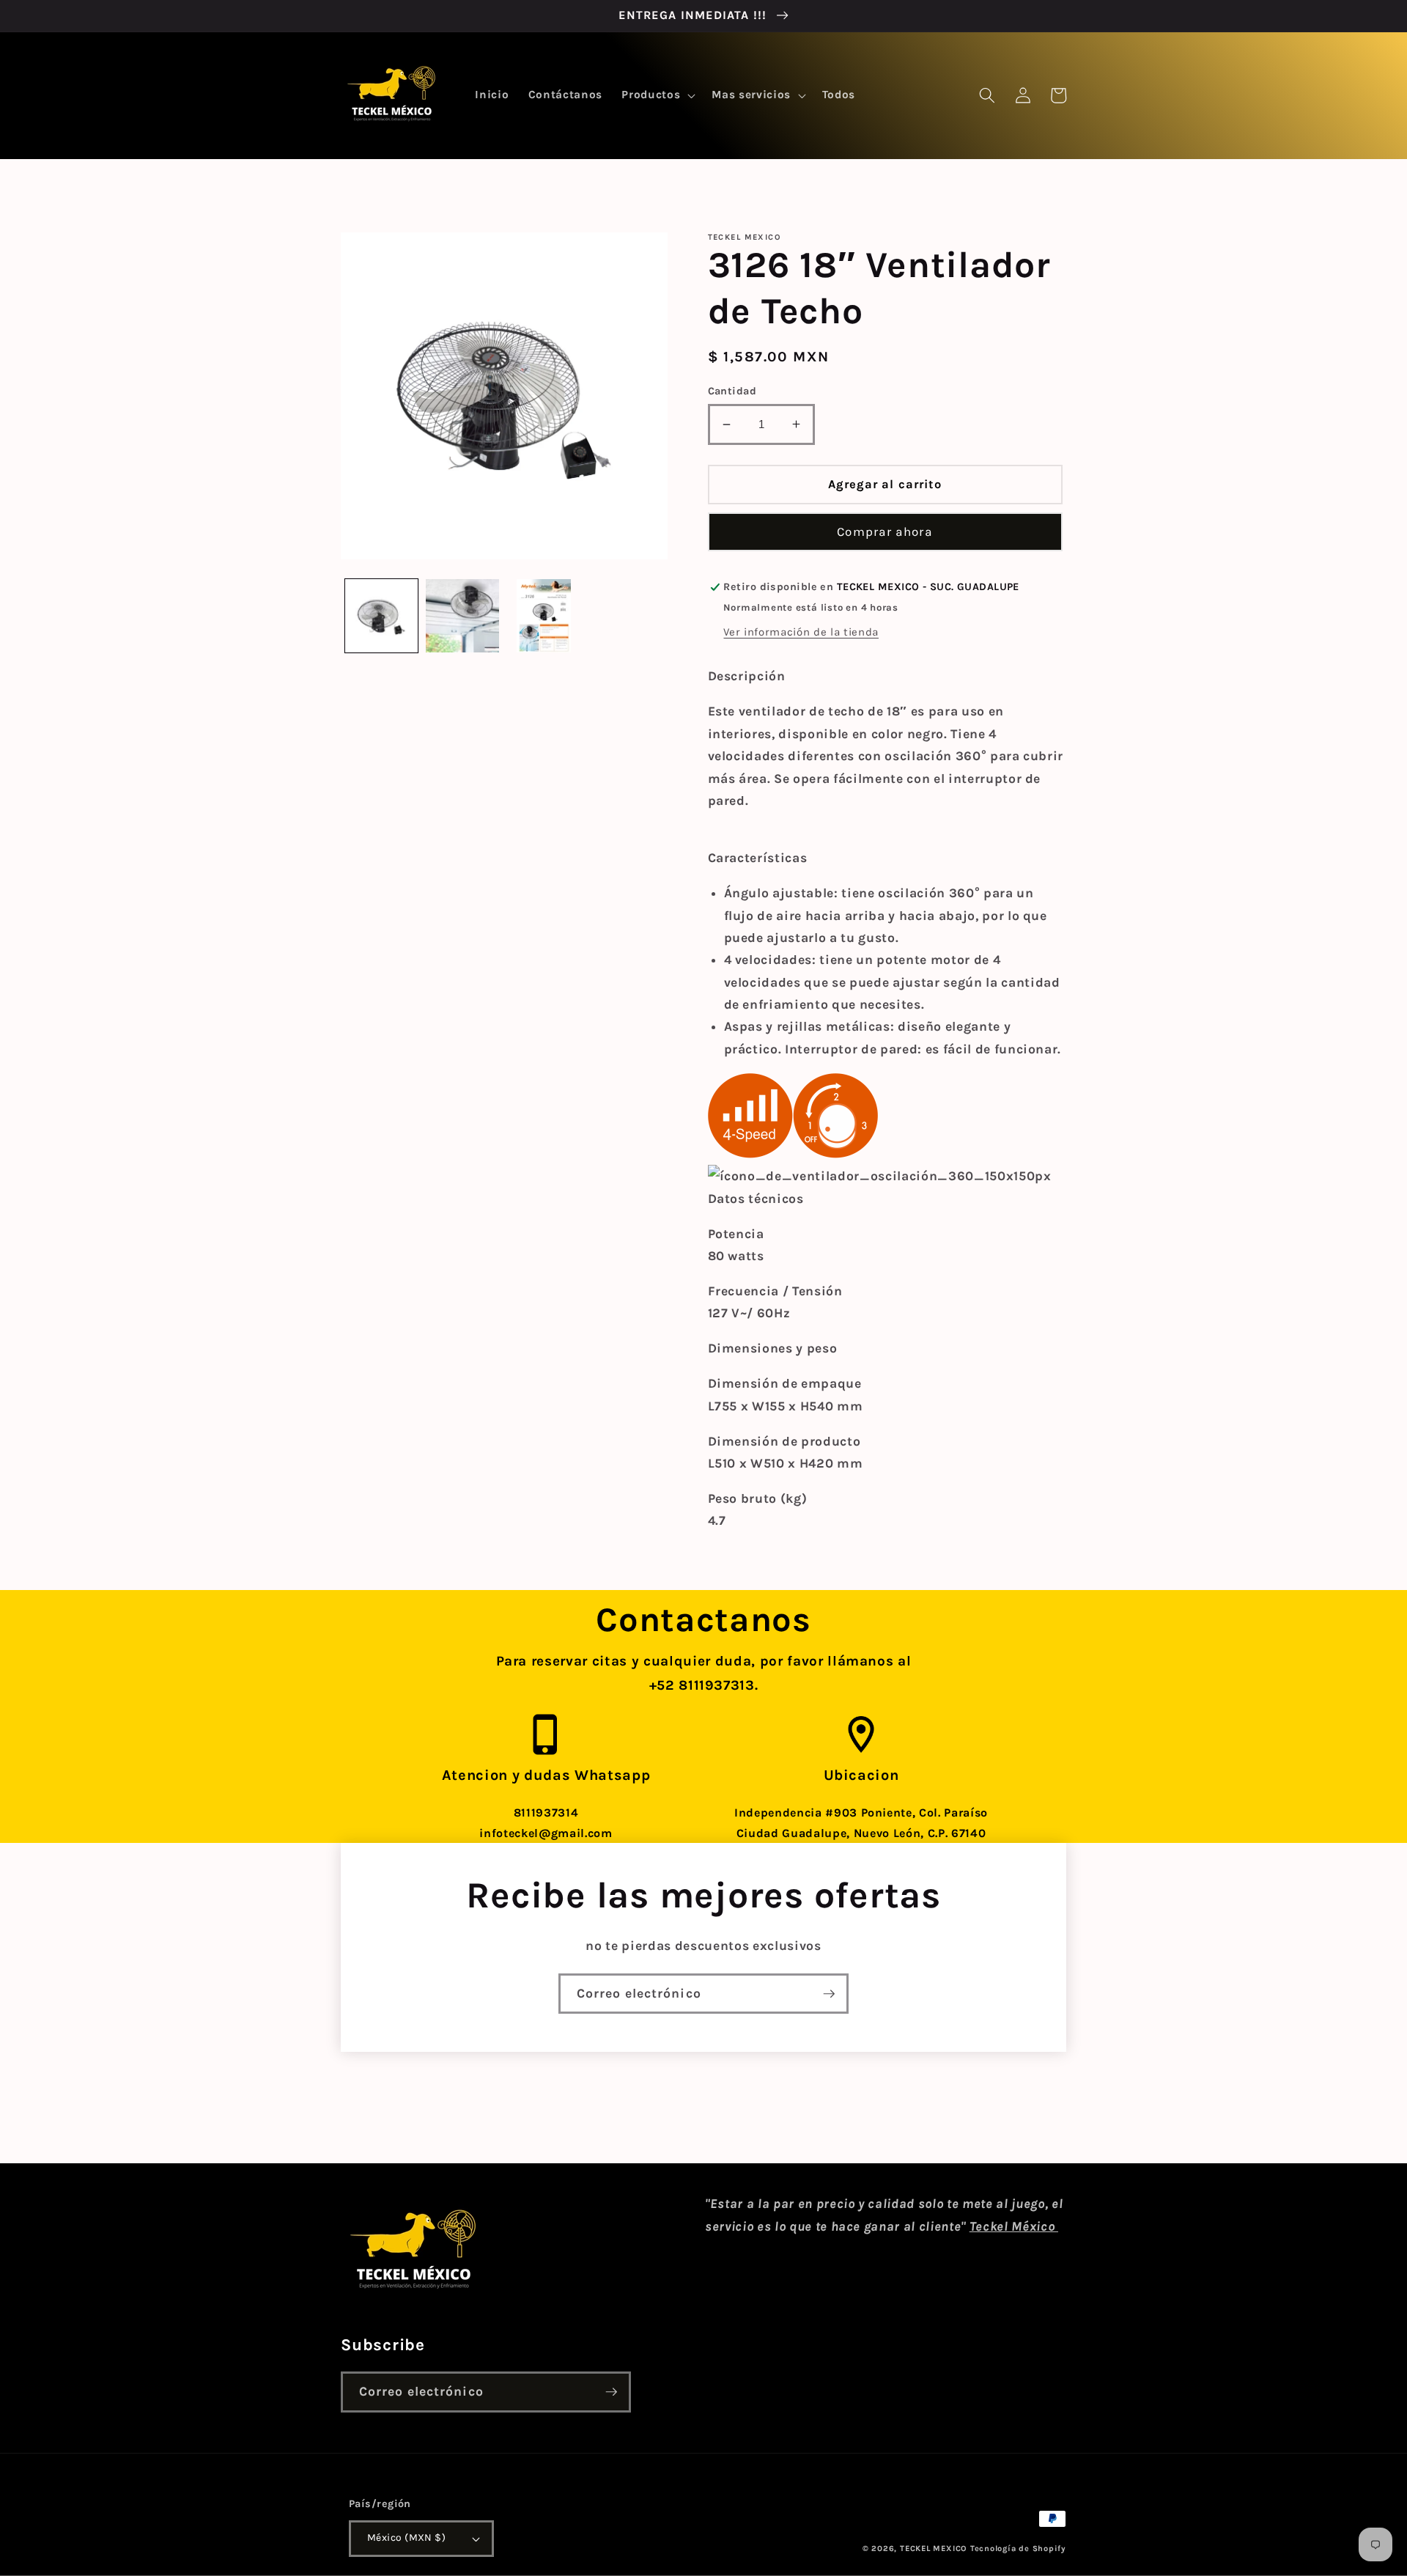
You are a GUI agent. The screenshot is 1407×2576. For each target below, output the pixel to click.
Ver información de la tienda (801, 632)
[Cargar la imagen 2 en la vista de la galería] (462, 616)
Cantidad (732, 391)
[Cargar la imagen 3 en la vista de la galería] (544, 616)
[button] (657, 95)
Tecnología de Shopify (1018, 2549)
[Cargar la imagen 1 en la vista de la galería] (382, 616)
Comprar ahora (885, 532)
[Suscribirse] (829, 1994)
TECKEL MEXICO (934, 2549)
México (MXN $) (406, 2538)
